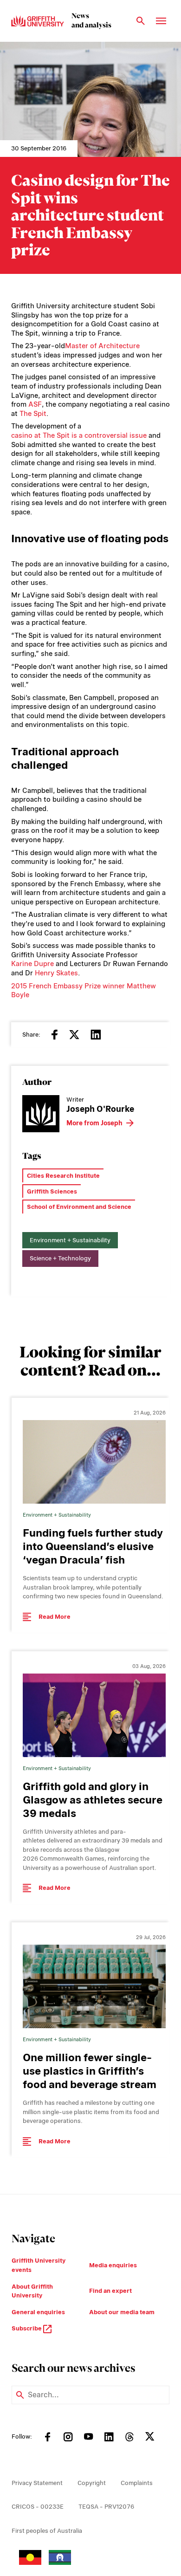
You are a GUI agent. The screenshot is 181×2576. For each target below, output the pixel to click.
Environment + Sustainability (70, 1240)
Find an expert (110, 2291)
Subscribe (27, 2328)
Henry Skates (56, 973)
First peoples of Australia (47, 2531)
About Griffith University (32, 2291)
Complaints (137, 2483)
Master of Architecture (102, 346)
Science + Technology (60, 1258)
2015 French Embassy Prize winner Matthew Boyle (84, 991)
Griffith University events (39, 2265)
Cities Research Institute (63, 1176)
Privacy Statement (37, 2483)
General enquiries (38, 2312)
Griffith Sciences (52, 1191)
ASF (35, 404)
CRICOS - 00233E (38, 2507)
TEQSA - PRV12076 (106, 2507)
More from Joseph (94, 1123)
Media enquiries (113, 2265)
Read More (55, 1617)
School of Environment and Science (79, 1207)
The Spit (33, 414)
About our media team (122, 2312)
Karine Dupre (32, 964)
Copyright (92, 2483)
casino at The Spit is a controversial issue (79, 435)
